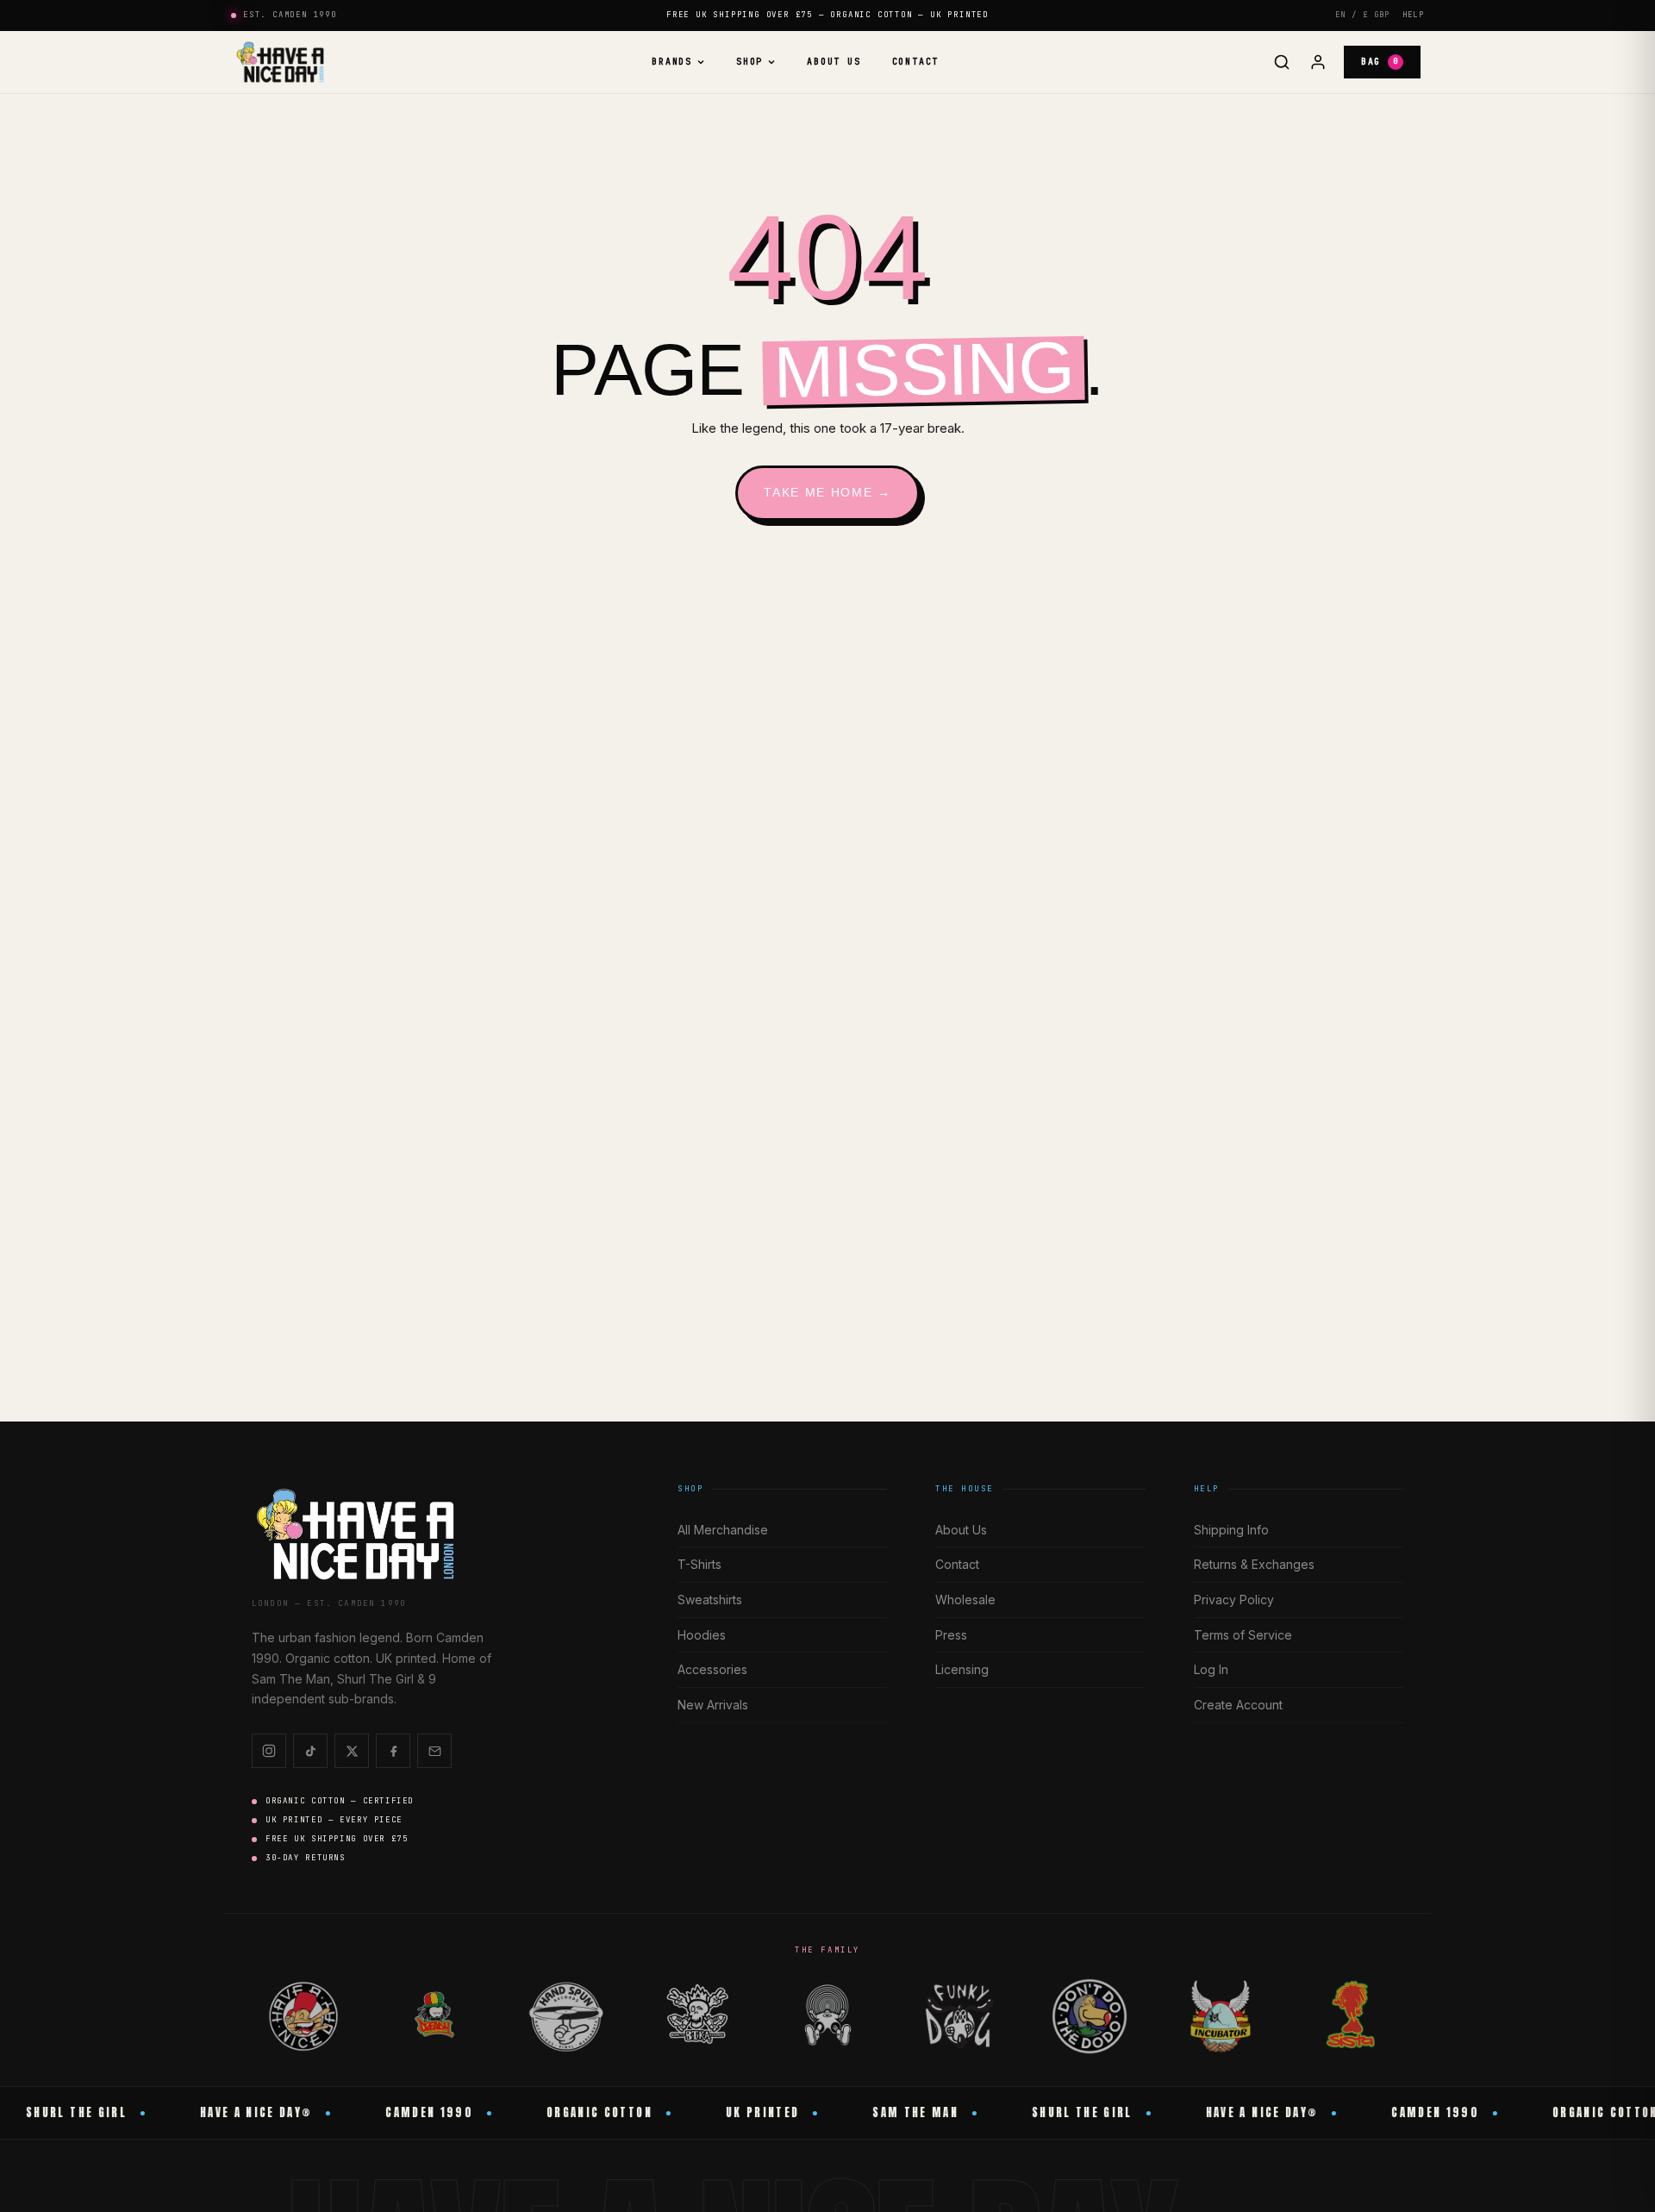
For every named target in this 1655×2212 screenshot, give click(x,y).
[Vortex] (827, 2016)
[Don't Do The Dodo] (1090, 2016)
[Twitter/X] (352, 1751)
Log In (1211, 1669)
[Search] (1282, 62)
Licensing (962, 1669)
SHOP (749, 62)
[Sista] (1352, 2016)
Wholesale (965, 1600)
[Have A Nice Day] (303, 2016)
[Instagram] (269, 1751)
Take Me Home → (827, 492)
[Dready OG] (434, 2016)
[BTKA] (696, 2016)
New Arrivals (713, 1705)
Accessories (712, 1669)
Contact (916, 62)
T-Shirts (699, 1564)
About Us (834, 62)
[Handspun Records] (565, 2016)
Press (951, 1635)
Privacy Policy (1234, 1600)
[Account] (1318, 62)
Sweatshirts (710, 1600)
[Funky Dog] (959, 2016)
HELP (1413, 15)
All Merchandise (723, 1530)
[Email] (434, 1751)
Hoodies (702, 1635)
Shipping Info (1231, 1530)
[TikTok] (310, 1751)
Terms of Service (1243, 1635)
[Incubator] (1221, 2016)
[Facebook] (393, 1751)
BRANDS (672, 62)
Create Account (1238, 1705)
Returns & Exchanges (1254, 1564)
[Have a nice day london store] (280, 62)
